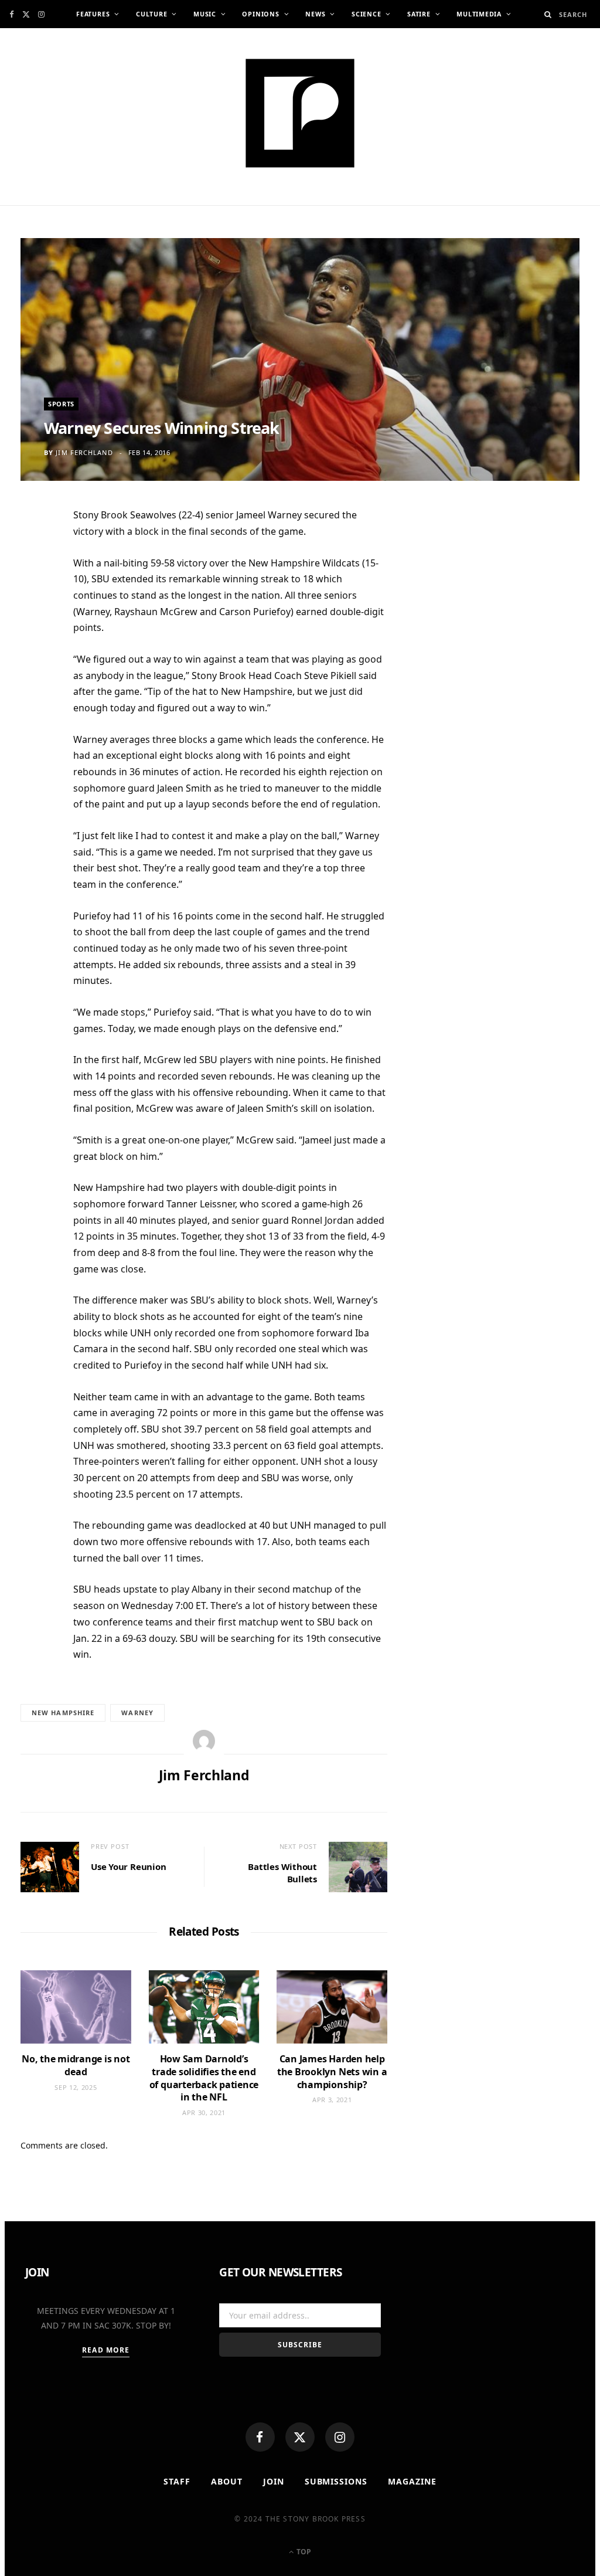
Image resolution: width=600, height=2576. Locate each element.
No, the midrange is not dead (76, 2065)
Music (205, 14)
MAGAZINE (412, 2481)
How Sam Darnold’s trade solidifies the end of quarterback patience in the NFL (204, 2078)
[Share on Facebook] (35, 554)
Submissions (336, 2481)
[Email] (35, 640)
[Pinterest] (35, 612)
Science (366, 14)
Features (93, 14)
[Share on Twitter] (35, 583)
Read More (106, 2350)
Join (274, 2481)
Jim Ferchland (84, 452)
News (315, 14)
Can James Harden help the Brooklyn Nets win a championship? (332, 2071)
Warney (137, 1713)
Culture (151, 14)
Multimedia (479, 14)
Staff (177, 2481)
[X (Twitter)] (300, 2437)
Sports (61, 404)
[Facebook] (260, 2437)
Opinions (260, 14)
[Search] (548, 14)
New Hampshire (63, 1713)
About (227, 2481)
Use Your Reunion (128, 1866)
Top (303, 2552)
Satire (419, 14)
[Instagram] (340, 2437)
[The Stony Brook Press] (300, 113)
